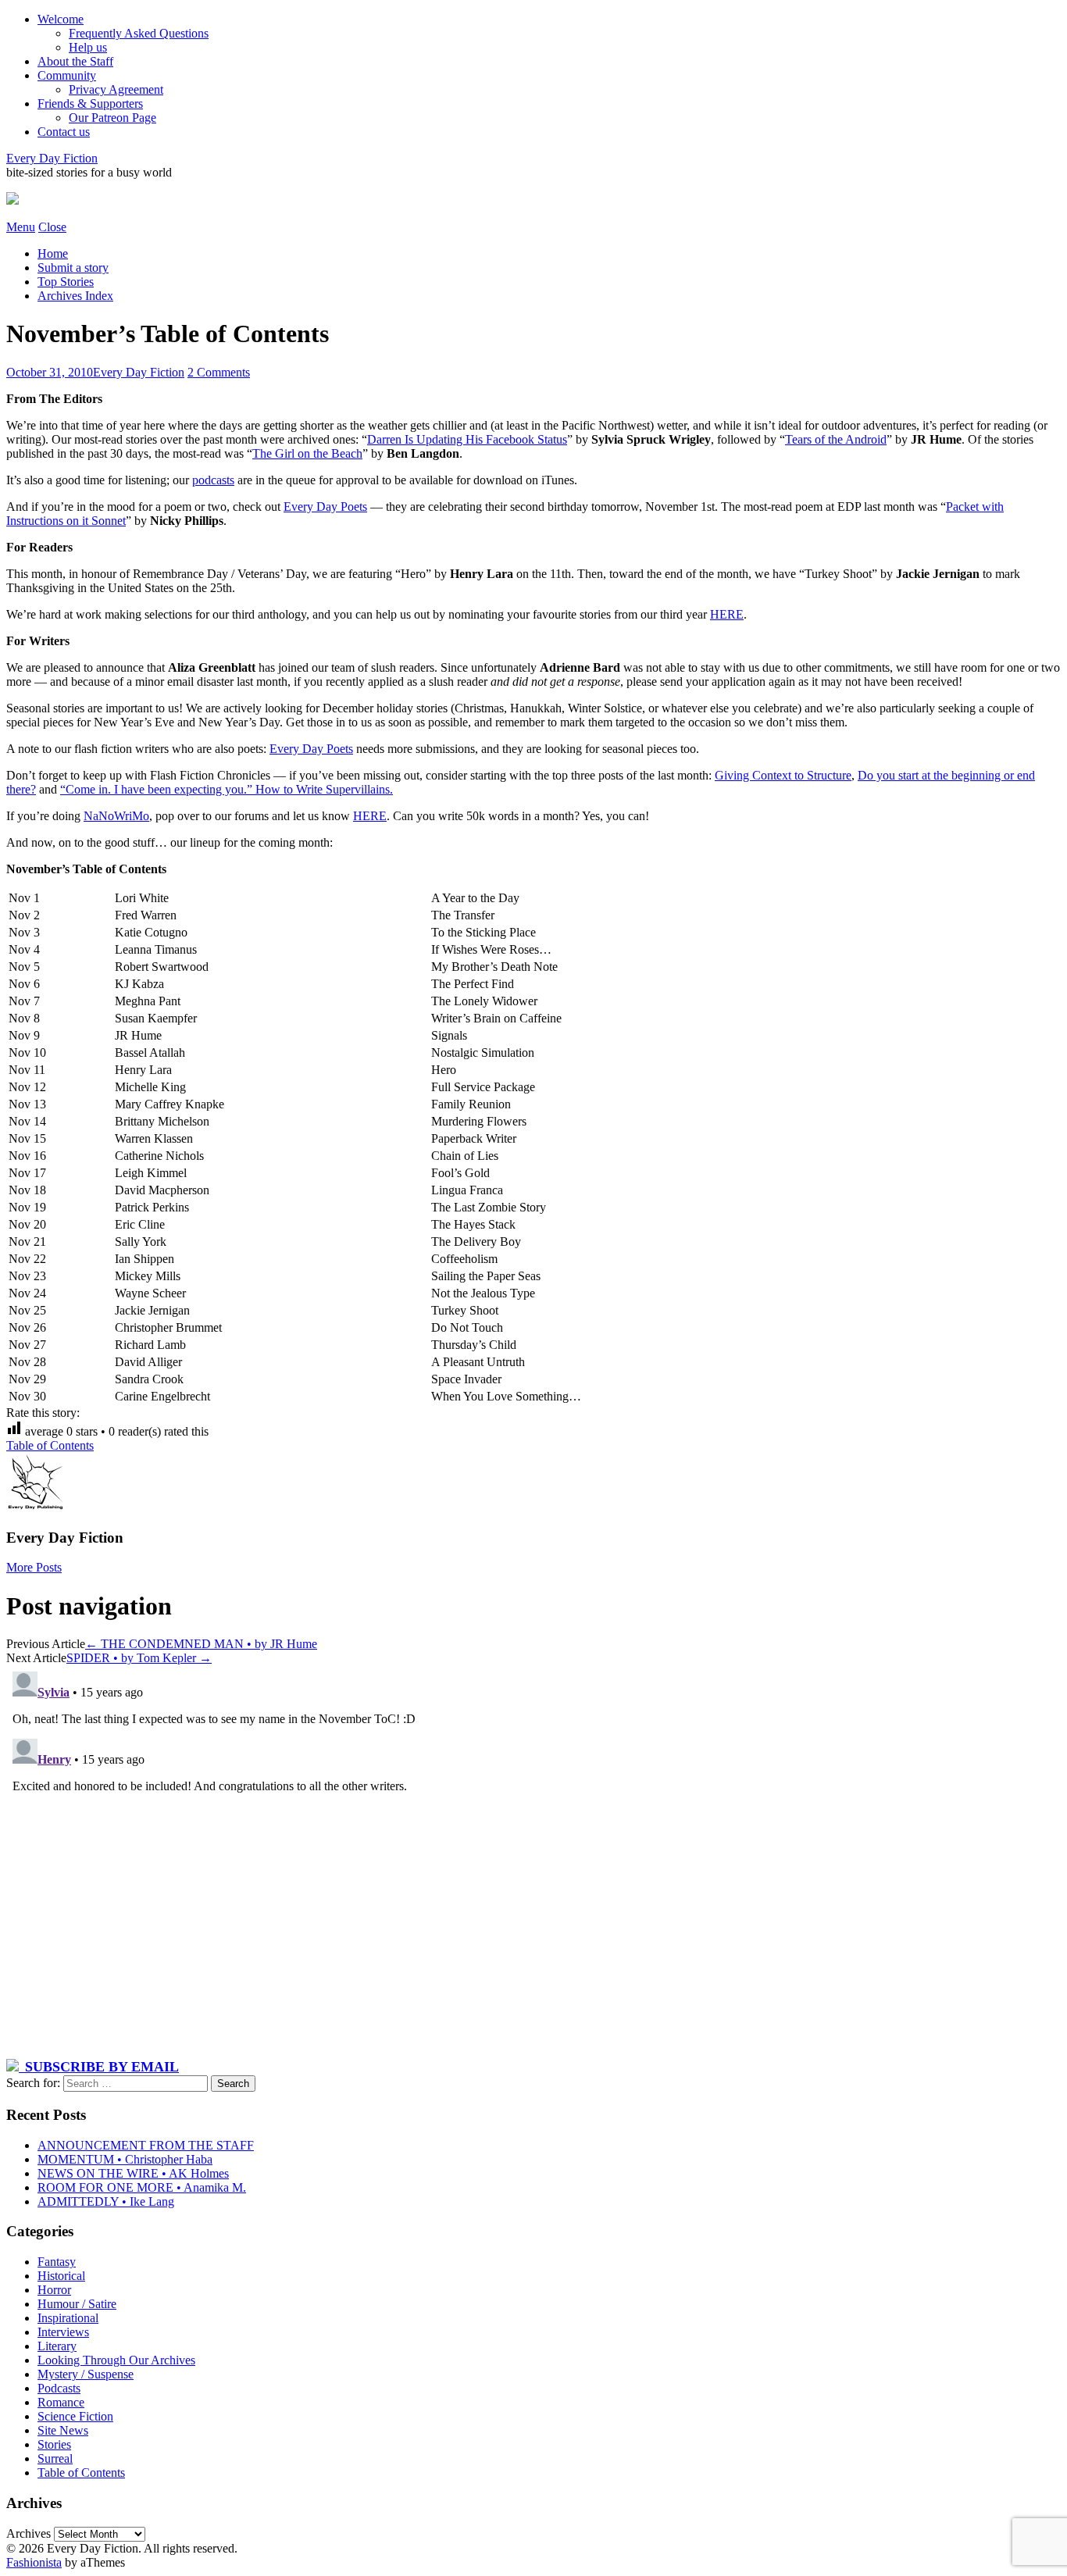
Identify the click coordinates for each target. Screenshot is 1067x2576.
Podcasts (59, 2388)
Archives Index (75, 296)
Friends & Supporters (90, 103)
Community (67, 75)
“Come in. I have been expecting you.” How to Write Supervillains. (227, 789)
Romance (61, 2402)
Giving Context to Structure (783, 775)
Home (53, 253)
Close (52, 227)
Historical (61, 2276)
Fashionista (34, 2562)
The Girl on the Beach (307, 453)
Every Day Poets (325, 507)
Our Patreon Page (112, 118)
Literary (57, 2346)
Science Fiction (75, 2416)
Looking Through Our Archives (116, 2360)
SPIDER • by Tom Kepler (139, 1658)
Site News (63, 2430)
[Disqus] (533, 1861)
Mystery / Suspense (86, 2374)
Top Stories (66, 282)
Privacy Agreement (116, 89)
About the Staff (75, 61)
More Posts (34, 1567)
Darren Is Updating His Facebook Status (467, 439)
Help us (88, 47)
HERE (727, 614)
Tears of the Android (836, 439)
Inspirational (68, 2318)
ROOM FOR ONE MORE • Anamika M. (142, 2187)
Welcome (61, 19)
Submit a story (73, 268)
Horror (54, 2290)
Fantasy (57, 2262)
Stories (54, 2444)
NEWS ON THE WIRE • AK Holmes (133, 2173)
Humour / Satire (77, 2304)
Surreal (55, 2458)
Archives (29, 2533)
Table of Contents (50, 1445)
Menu (21, 227)
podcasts (213, 480)
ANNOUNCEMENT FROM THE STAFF (146, 2145)
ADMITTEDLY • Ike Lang (106, 2201)
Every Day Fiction (52, 158)
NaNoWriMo (116, 816)
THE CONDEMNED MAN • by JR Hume (201, 1644)
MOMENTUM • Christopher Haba (125, 2159)
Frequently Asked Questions (139, 33)
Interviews (63, 2332)
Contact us (64, 132)
